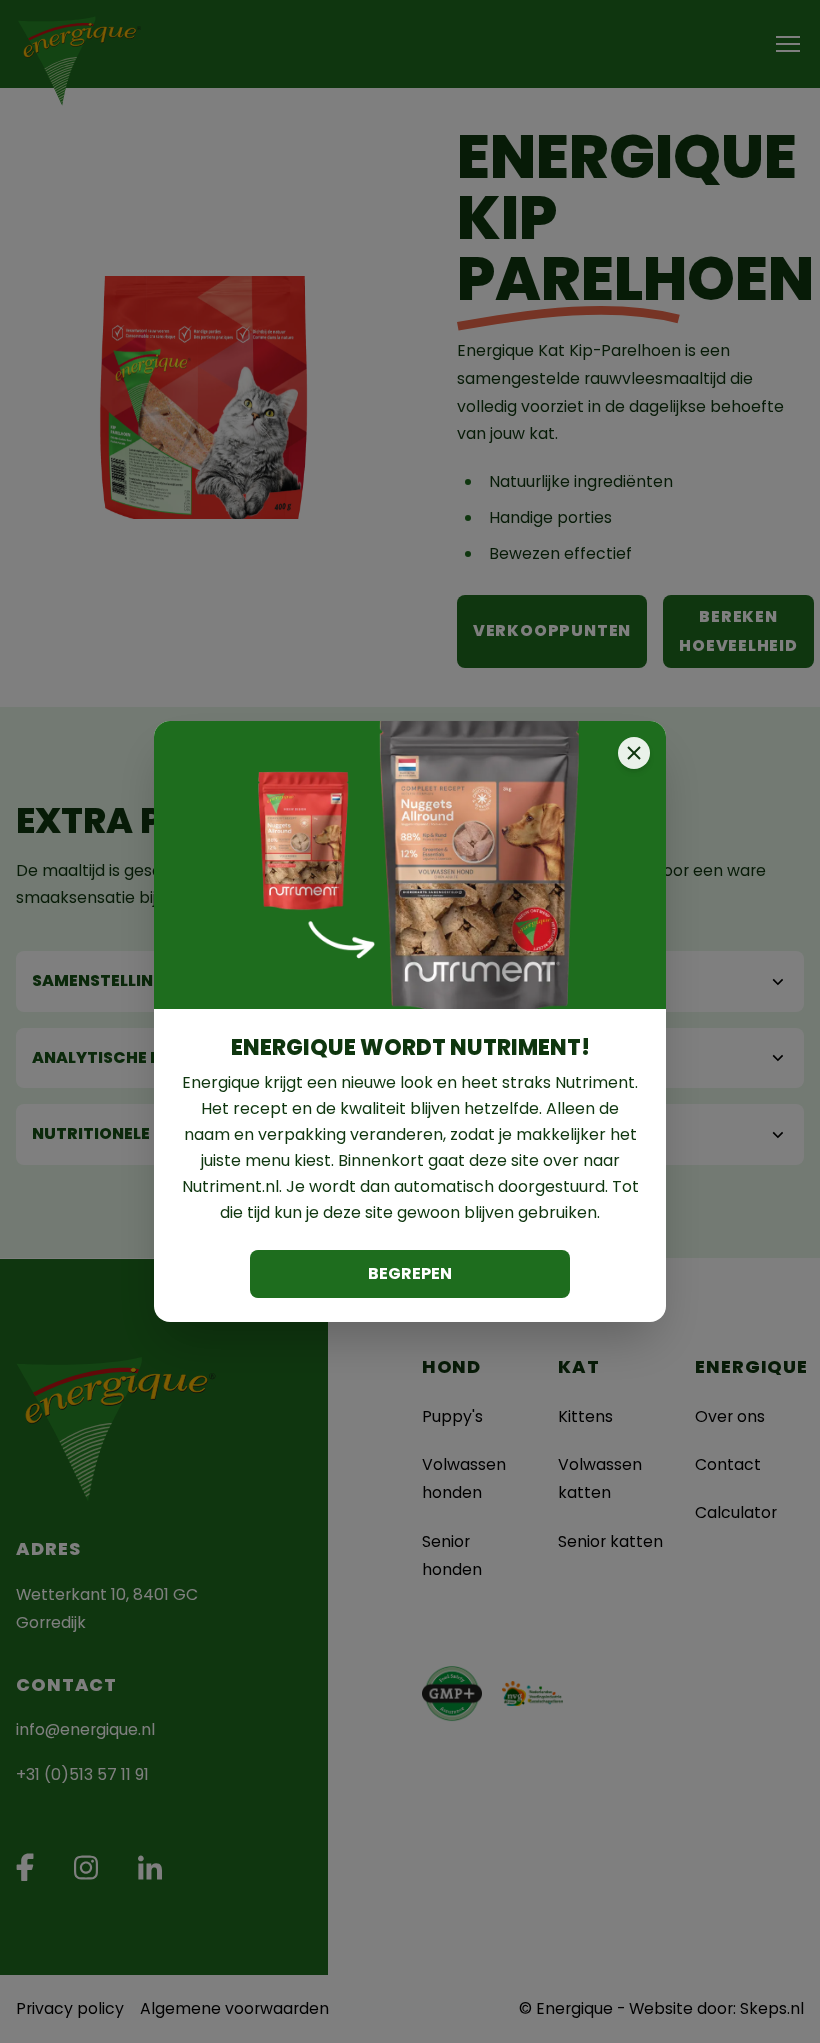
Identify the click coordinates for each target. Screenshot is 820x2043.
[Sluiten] (634, 753)
